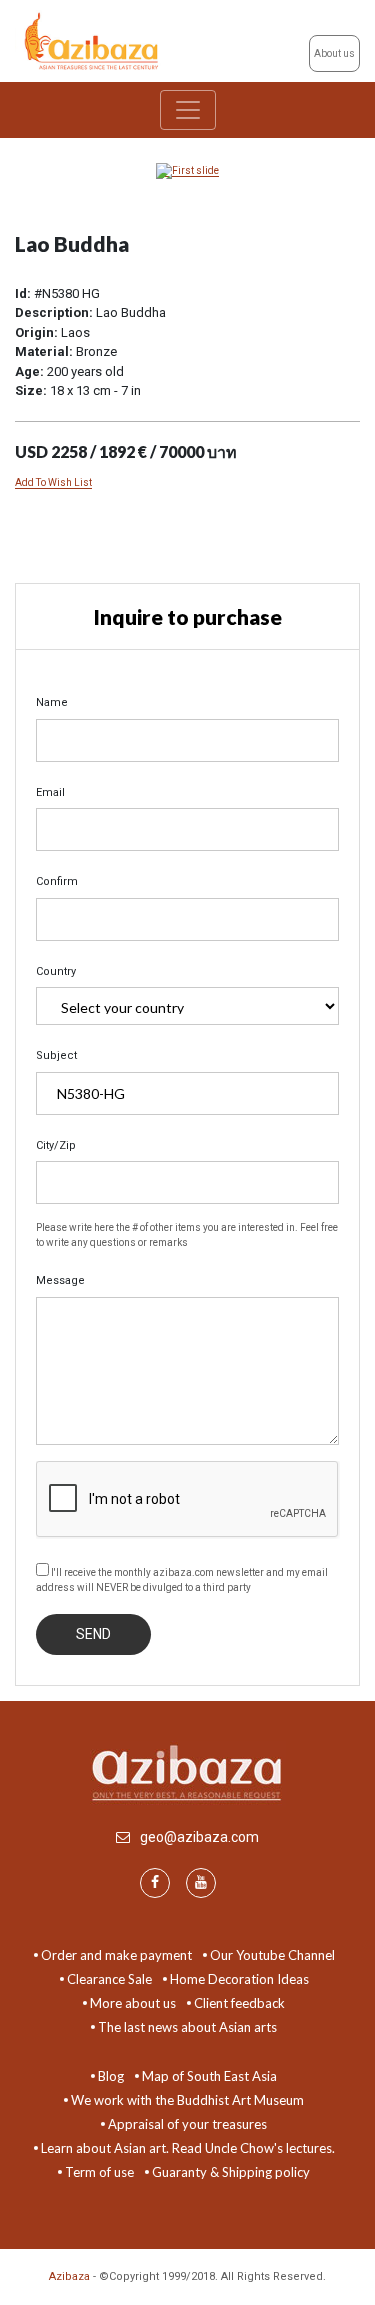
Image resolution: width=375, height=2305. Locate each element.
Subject (56, 1055)
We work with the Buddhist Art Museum (187, 2100)
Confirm (57, 881)
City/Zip (56, 1145)
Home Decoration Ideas (239, 1979)
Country (56, 971)
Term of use (99, 2172)
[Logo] (93, 39)
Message (60, 1280)
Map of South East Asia (209, 2076)
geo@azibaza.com (199, 1837)
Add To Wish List (53, 482)
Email (50, 792)
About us (334, 53)
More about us (133, 2003)
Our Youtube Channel (272, 1955)
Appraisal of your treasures (187, 2124)
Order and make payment (116, 1955)
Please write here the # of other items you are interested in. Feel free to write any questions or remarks (187, 1235)
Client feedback (239, 2003)
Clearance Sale (109, 1979)
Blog (111, 2076)
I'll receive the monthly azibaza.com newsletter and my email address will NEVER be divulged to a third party (182, 1580)
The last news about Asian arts (187, 2027)
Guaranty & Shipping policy (231, 2172)
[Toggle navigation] (188, 110)
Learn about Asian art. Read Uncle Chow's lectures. (188, 2148)
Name (52, 702)
